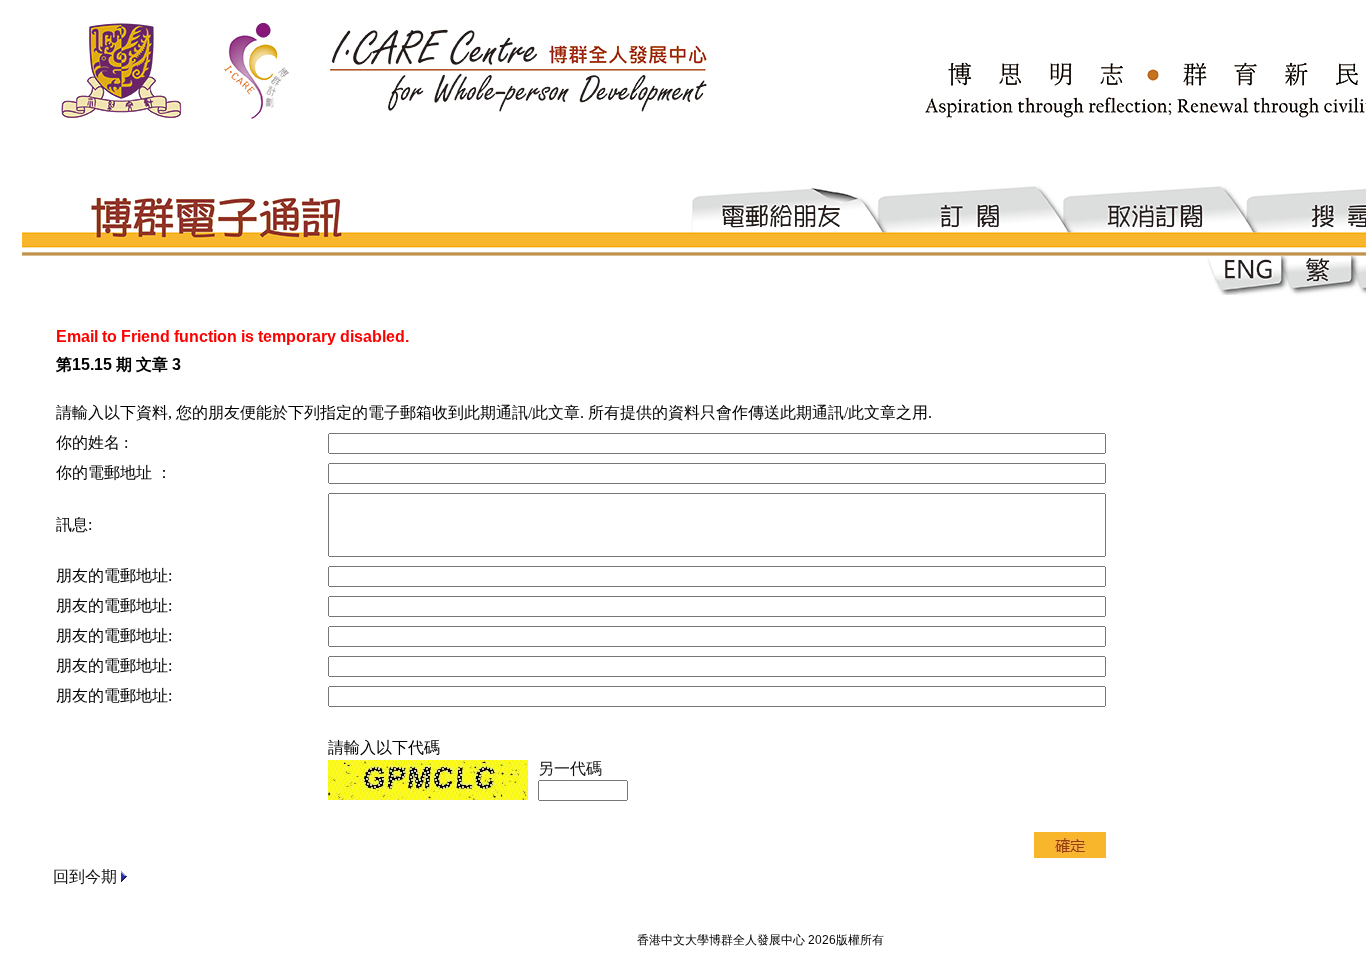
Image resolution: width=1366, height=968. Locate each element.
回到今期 (85, 876)
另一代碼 (570, 768)
